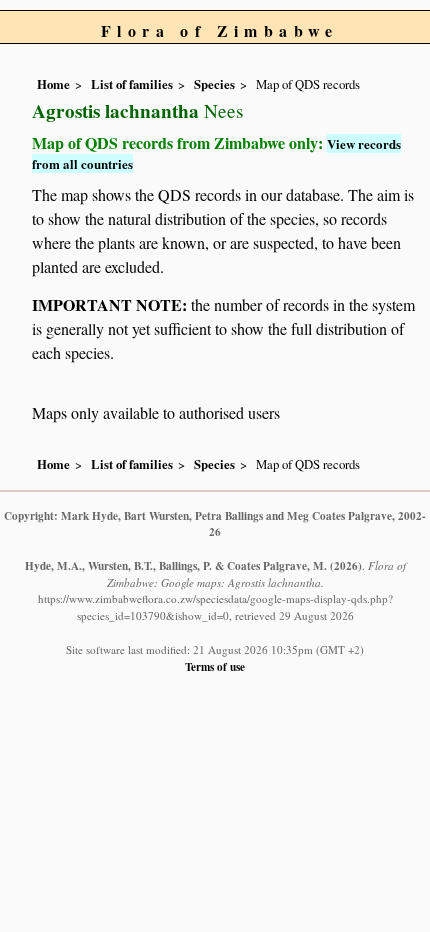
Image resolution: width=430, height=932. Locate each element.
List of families (132, 84)
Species (214, 84)
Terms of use (215, 666)
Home (53, 84)
